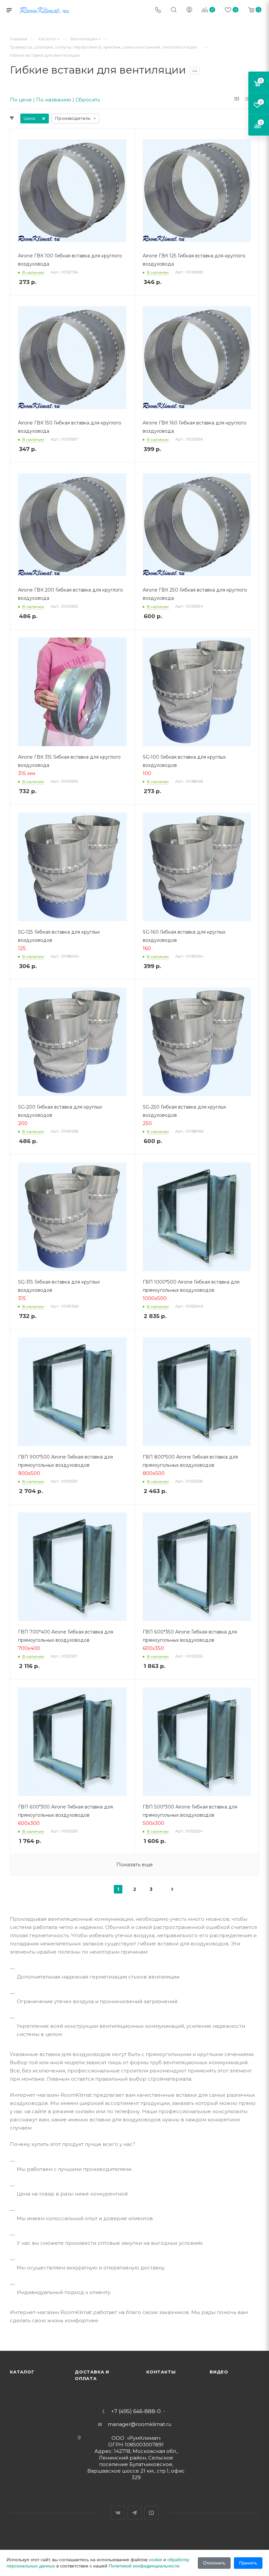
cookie (155, 2560)
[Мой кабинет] (189, 10)
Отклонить (214, 2563)
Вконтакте (118, 2513)
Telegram (135, 2513)
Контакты (161, 2372)
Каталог (22, 2372)
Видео (219, 2372)
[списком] (247, 99)
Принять (248, 2563)
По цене (21, 100)
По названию (54, 100)
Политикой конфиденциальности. (145, 2566)
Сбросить (88, 100)
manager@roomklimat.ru (139, 2424)
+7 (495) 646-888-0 (136, 2412)
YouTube (151, 2513)
